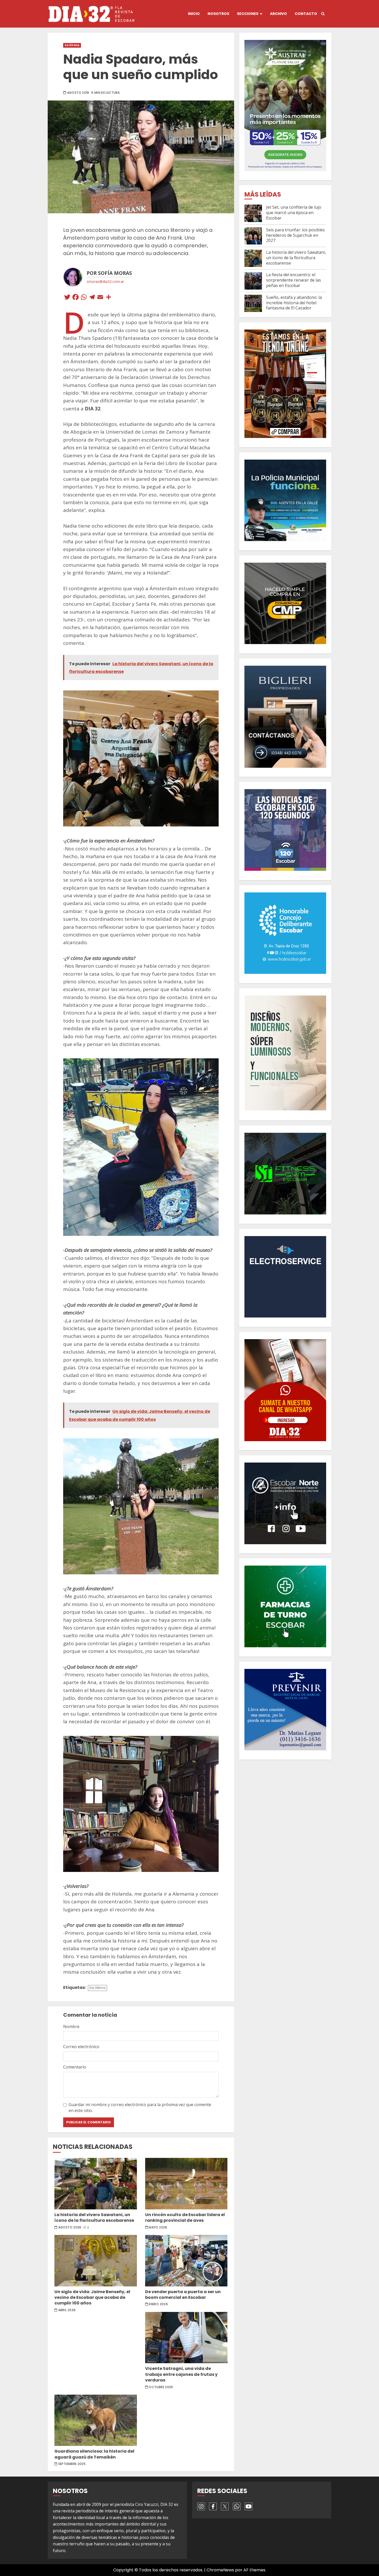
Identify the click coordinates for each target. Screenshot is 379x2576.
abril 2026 (67, 2310)
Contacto (306, 14)
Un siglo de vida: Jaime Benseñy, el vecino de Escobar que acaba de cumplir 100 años (96, 2261)
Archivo (278, 14)
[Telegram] (92, 298)
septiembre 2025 (72, 2464)
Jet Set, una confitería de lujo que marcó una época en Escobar (294, 213)
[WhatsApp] (84, 298)
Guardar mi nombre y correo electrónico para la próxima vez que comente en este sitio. (140, 2107)
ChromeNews (220, 2570)
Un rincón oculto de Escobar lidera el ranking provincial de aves (186, 2184)
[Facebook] (76, 298)
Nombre (71, 2026)
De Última (72, 45)
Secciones (248, 14)
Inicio (194, 14)
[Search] (323, 14)
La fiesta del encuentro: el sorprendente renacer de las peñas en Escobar (294, 280)
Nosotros (218, 14)
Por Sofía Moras (109, 273)
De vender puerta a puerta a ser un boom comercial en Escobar (186, 2261)
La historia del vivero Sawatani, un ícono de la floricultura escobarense (96, 2184)
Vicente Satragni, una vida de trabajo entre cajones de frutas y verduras (186, 2338)
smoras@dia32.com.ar (105, 281)
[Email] (100, 298)
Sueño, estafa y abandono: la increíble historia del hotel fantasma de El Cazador (294, 303)
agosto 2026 (70, 2227)
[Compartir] (109, 298)
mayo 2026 (158, 2227)
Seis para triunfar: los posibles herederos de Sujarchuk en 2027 (295, 235)
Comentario (75, 2067)
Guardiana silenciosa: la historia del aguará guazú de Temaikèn (96, 2420)
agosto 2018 (78, 93)
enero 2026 (158, 2304)
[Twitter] (67, 298)
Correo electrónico (81, 2047)
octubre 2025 (161, 2387)
